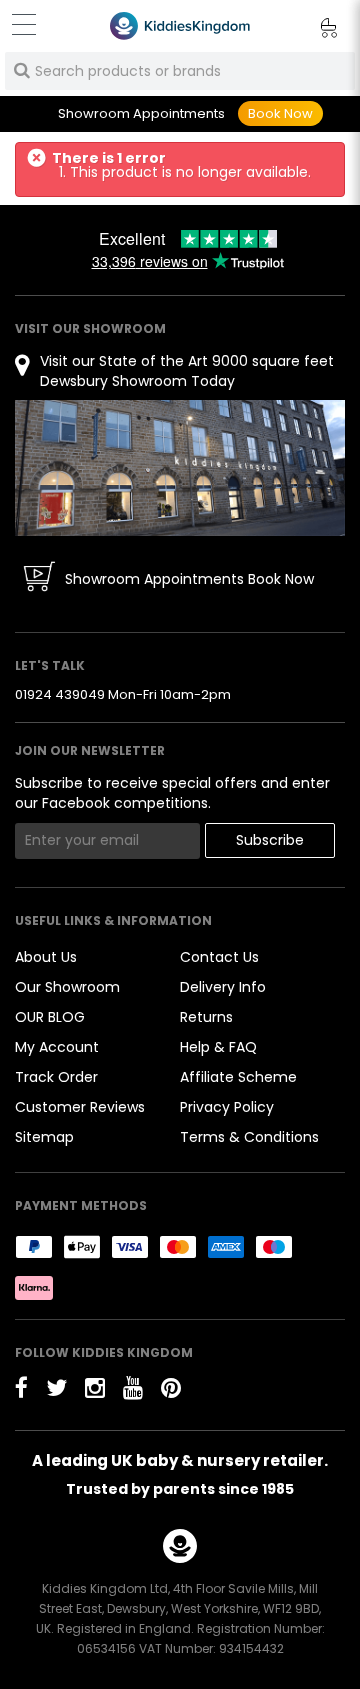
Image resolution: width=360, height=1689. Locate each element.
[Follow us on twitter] (56, 1387)
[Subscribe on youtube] (133, 1387)
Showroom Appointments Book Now (189, 579)
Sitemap (44, 1137)
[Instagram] (95, 1387)
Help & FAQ (218, 1047)
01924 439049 (60, 694)
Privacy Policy (227, 1107)
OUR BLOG (50, 1017)
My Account (57, 1047)
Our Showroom (67, 987)
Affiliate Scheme (238, 1077)
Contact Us (219, 957)
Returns (206, 1017)
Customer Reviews (80, 1107)
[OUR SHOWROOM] (180, 466)
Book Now (280, 113)
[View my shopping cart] (315, 31)
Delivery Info (223, 987)
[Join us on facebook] (21, 1387)
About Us (46, 957)
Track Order (56, 1077)
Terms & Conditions (249, 1137)
